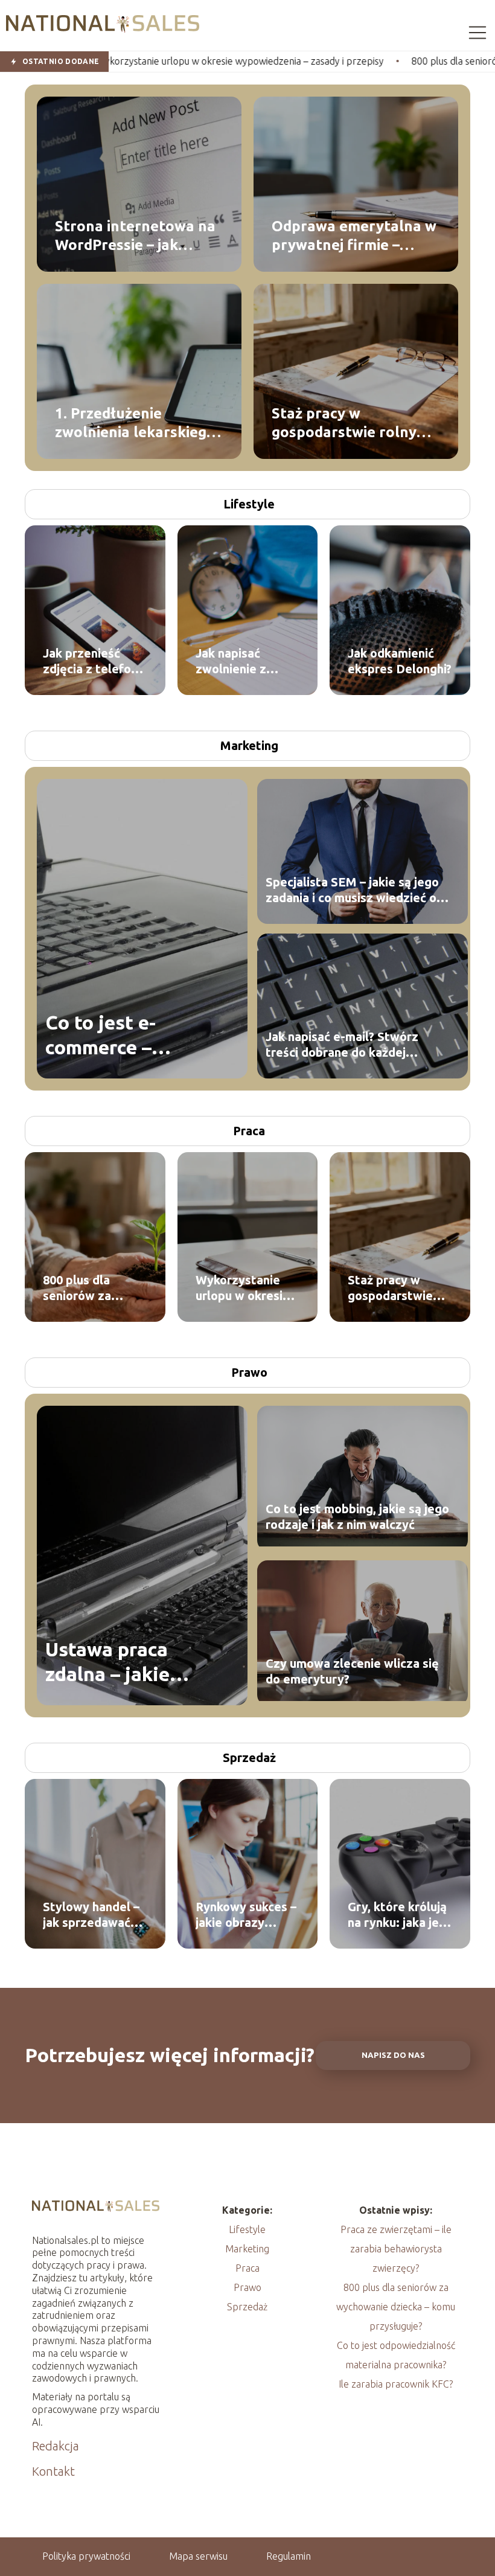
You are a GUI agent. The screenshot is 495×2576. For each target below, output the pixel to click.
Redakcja (56, 2446)
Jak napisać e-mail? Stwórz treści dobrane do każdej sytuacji (342, 1045)
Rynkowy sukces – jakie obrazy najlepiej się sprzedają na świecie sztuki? (246, 1915)
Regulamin (289, 2556)
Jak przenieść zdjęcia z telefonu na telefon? (94, 662)
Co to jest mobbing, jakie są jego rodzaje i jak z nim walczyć (357, 1517)
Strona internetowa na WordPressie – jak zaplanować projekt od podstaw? (135, 235)
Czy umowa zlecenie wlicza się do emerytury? (352, 1671)
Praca (249, 1131)
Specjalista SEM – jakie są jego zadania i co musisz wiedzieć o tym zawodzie (352, 890)
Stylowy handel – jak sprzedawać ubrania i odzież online (91, 1915)
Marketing (249, 745)
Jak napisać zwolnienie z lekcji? (231, 662)
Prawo (249, 1372)
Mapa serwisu (198, 2556)
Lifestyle (249, 504)
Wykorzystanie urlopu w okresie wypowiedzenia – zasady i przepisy (244, 1288)
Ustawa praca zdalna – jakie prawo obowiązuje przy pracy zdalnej (129, 1663)
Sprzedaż (249, 1757)
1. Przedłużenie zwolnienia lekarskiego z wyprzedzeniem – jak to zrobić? (135, 423)
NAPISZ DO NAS (393, 2055)
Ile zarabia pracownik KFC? (396, 2384)
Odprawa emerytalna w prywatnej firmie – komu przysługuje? (354, 235)
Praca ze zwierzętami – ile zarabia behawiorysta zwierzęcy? (396, 2249)
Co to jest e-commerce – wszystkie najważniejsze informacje (110, 1036)
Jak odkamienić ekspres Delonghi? (400, 661)
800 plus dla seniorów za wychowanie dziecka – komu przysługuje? (86, 1288)
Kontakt (53, 2471)
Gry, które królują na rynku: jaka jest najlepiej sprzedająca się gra (399, 1915)
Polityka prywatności (86, 2556)
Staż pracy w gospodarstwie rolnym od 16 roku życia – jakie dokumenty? (352, 423)
